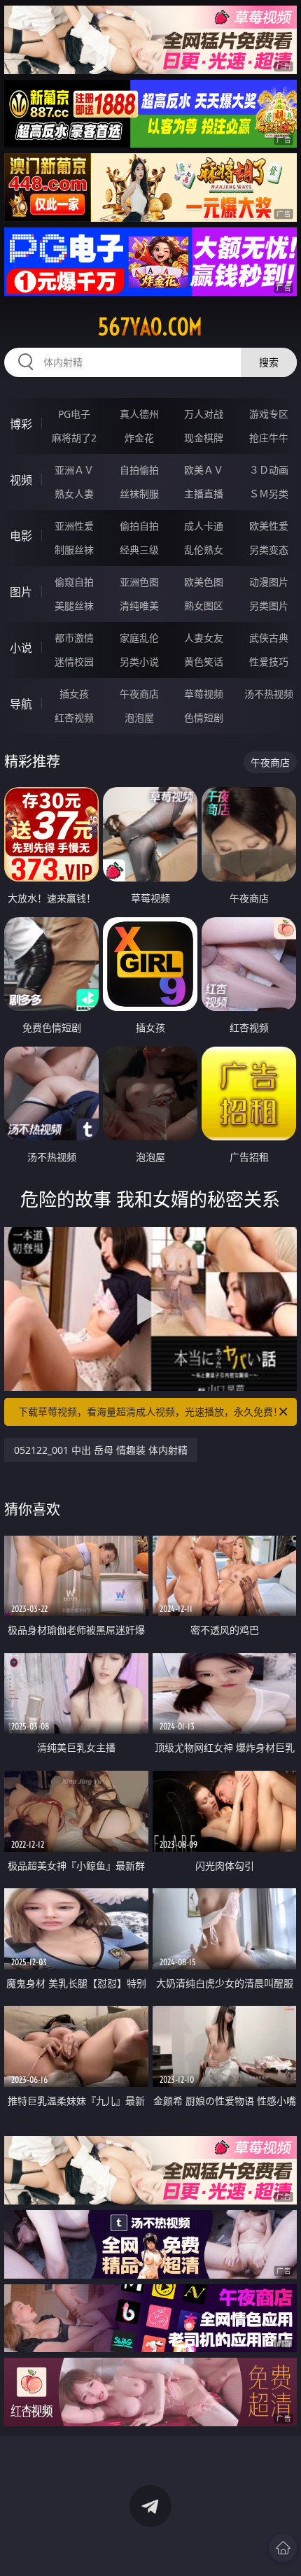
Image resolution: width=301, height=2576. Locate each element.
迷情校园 (74, 661)
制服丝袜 (74, 550)
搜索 (269, 362)
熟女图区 (204, 606)
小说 (21, 648)
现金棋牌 (204, 438)
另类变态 (269, 550)
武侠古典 (269, 638)
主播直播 (204, 494)
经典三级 (139, 550)
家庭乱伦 (139, 638)
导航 (21, 704)
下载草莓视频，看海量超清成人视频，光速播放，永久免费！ (150, 1411)
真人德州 (139, 414)
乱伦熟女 (204, 550)
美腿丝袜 (74, 606)
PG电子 (74, 414)
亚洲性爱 (74, 526)
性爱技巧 (269, 661)
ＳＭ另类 (269, 494)
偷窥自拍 (74, 582)
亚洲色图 (139, 582)
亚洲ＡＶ (74, 470)
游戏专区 (269, 414)
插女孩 (74, 694)
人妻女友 (204, 638)
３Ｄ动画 (269, 470)
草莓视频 (204, 694)
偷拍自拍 (139, 526)
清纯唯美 (139, 606)
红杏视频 (74, 717)
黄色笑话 (204, 661)
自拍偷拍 (139, 470)
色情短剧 (204, 717)
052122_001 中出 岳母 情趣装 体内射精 (101, 1450)
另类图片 (269, 606)
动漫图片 (269, 582)
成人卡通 (204, 526)
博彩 (21, 424)
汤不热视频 (269, 694)
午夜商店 (139, 694)
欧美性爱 (269, 526)
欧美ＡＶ (204, 470)
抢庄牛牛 (269, 438)
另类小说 (139, 661)
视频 (21, 480)
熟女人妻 (74, 494)
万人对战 (204, 414)
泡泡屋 (139, 717)
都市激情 (74, 638)
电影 (21, 536)
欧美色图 (204, 582)
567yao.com (150, 327)
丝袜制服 (139, 494)
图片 (21, 592)
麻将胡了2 (74, 438)
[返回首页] (283, 2548)
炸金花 (139, 438)
